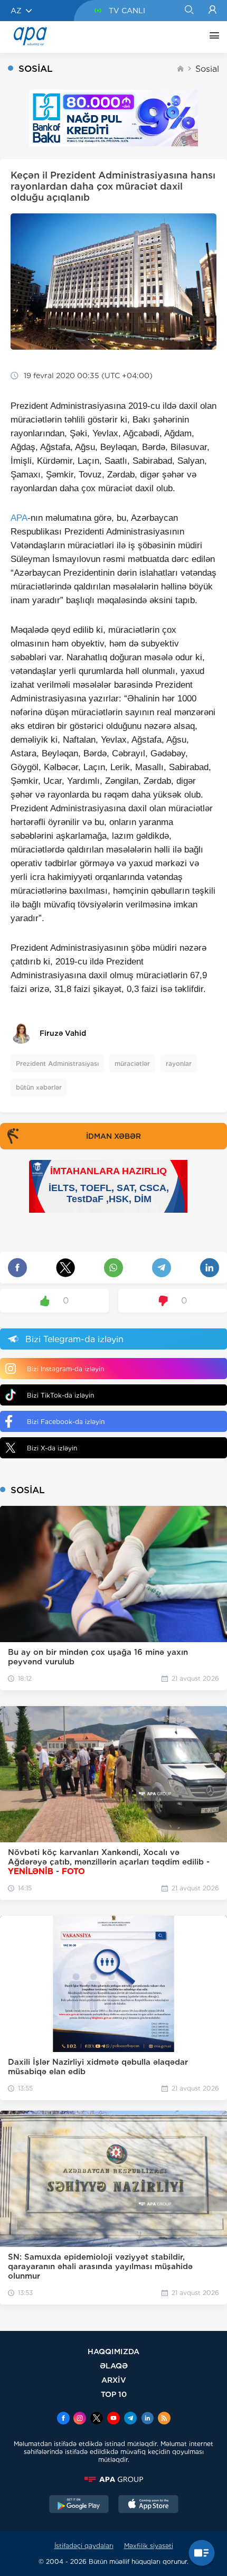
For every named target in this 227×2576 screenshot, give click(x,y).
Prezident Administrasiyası (57, 1064)
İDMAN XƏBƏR (113, 1136)
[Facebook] (63, 2419)
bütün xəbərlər (39, 1087)
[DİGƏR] (212, 37)
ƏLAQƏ (114, 2366)
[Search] (189, 11)
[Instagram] (80, 2419)
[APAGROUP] (113, 2479)
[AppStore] (148, 2505)
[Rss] (164, 2419)
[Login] (212, 11)
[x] (97, 2419)
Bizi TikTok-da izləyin (60, 1395)
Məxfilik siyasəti (149, 2546)
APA (19, 518)
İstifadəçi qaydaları (84, 2546)
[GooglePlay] (79, 2505)
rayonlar (179, 1064)
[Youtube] (113, 2419)
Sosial (207, 69)
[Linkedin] (147, 2419)
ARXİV (114, 2380)
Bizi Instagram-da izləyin (65, 1369)
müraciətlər (132, 1064)
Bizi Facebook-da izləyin (66, 1422)
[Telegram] (130, 2419)
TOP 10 (114, 2394)
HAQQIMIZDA (113, 2351)
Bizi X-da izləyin (52, 1448)
